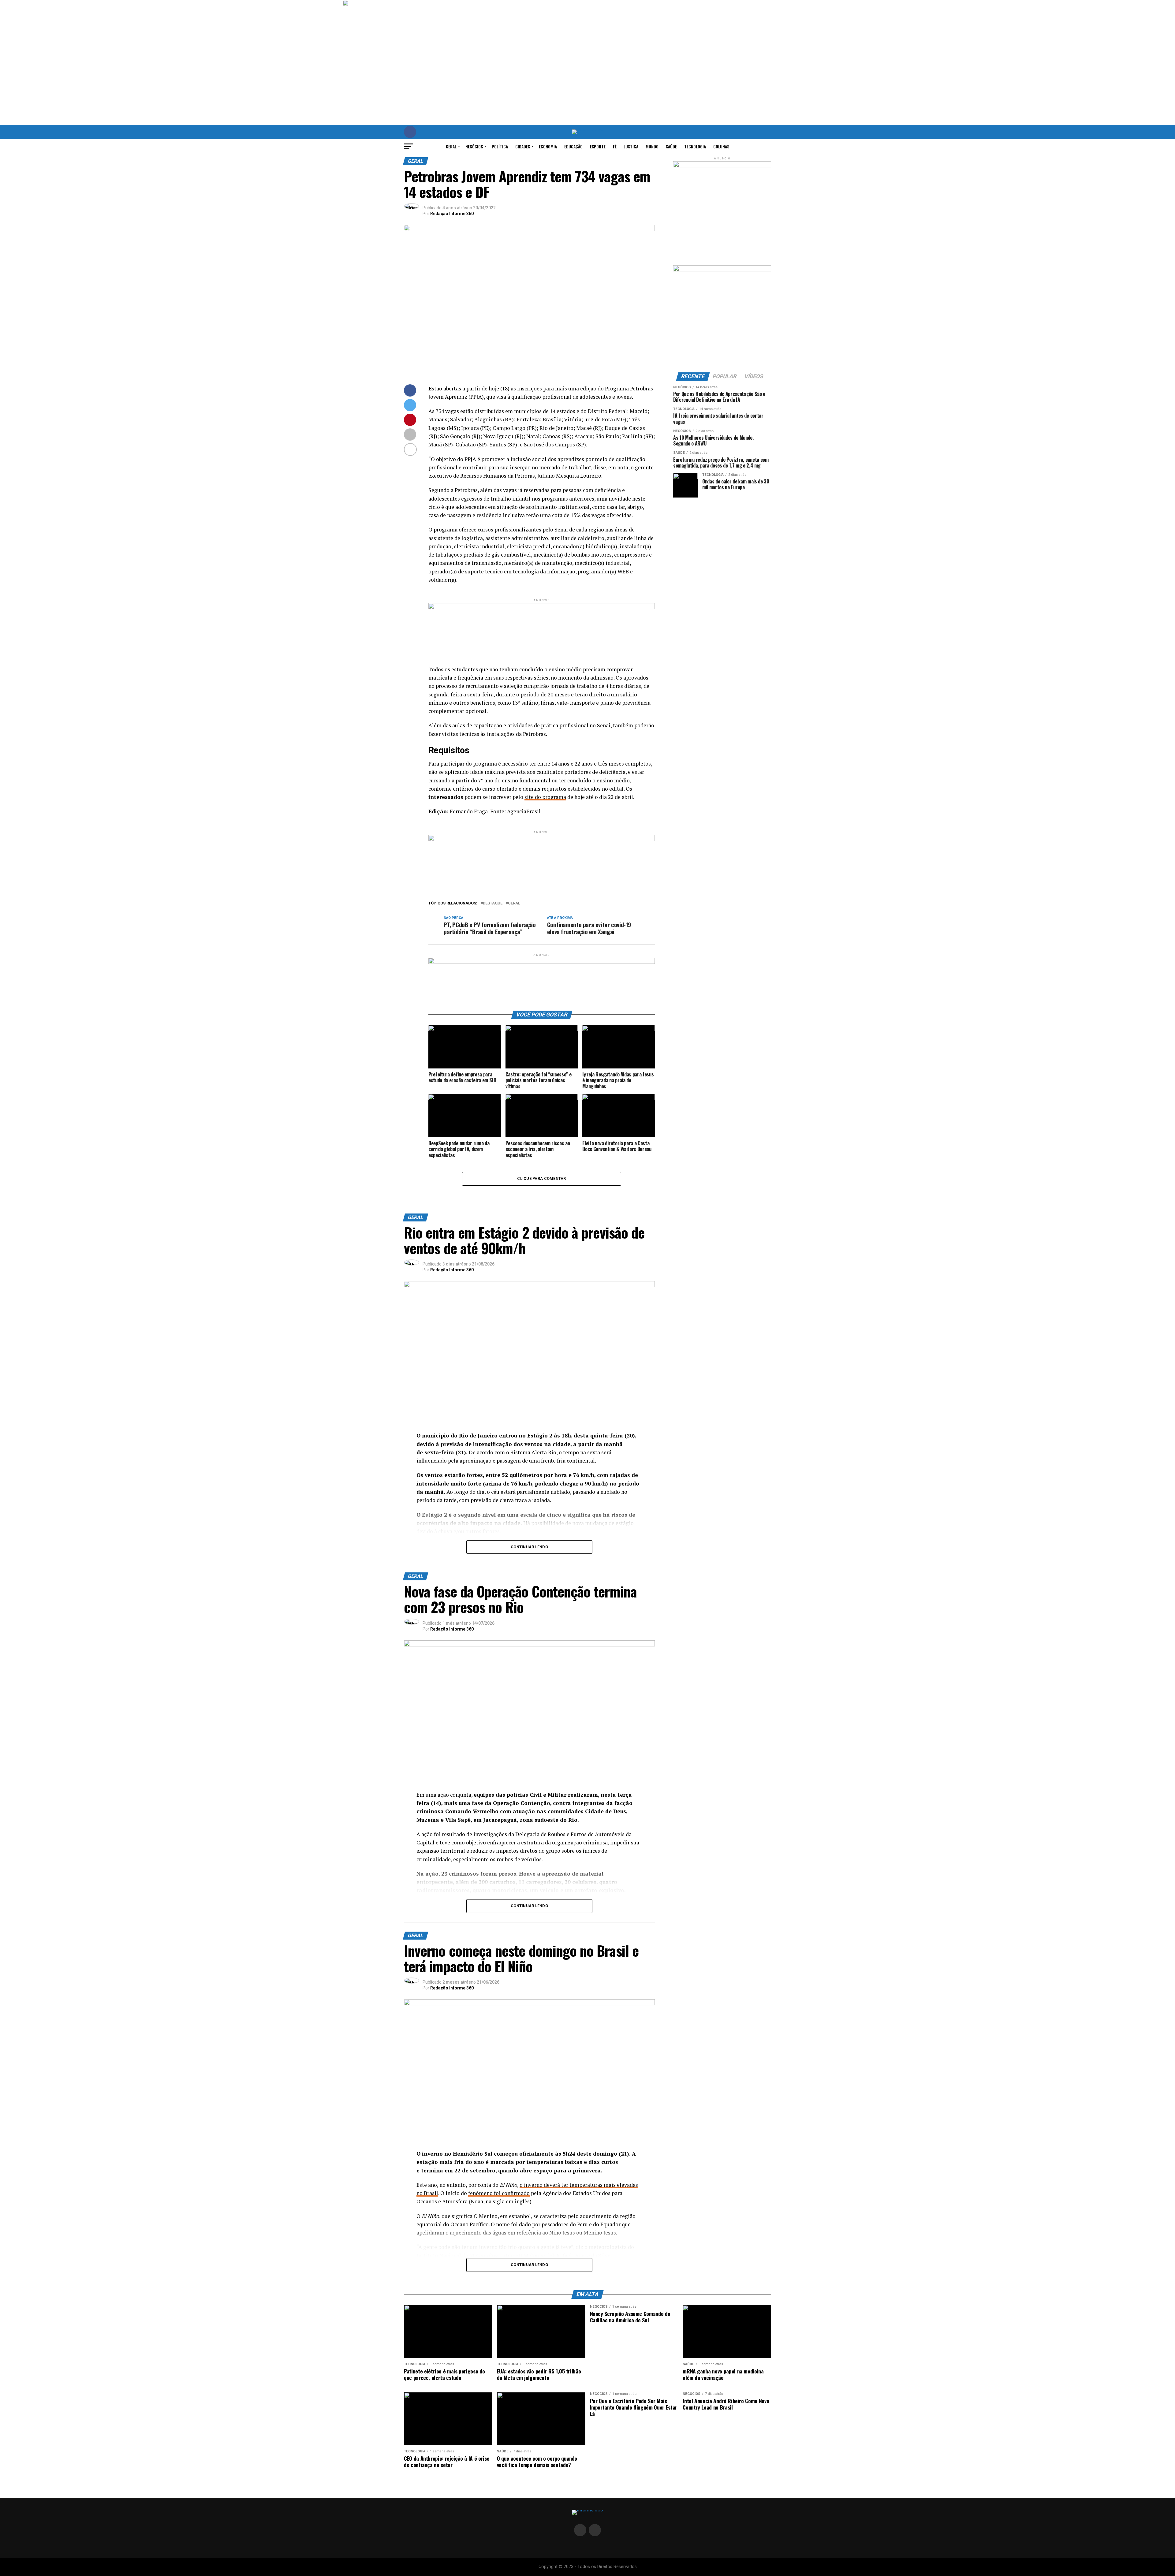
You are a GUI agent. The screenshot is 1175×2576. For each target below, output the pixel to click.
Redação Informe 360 (452, 214)
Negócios (474, 146)
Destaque (493, 903)
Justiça (631, 146)
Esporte (598, 146)
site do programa (545, 797)
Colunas (721, 146)
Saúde (671, 146)
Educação (573, 146)
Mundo (652, 146)
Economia (548, 146)
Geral (451, 146)
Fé (615, 146)
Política (500, 146)
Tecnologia (695, 146)
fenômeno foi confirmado (499, 2193)
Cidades (523, 146)
